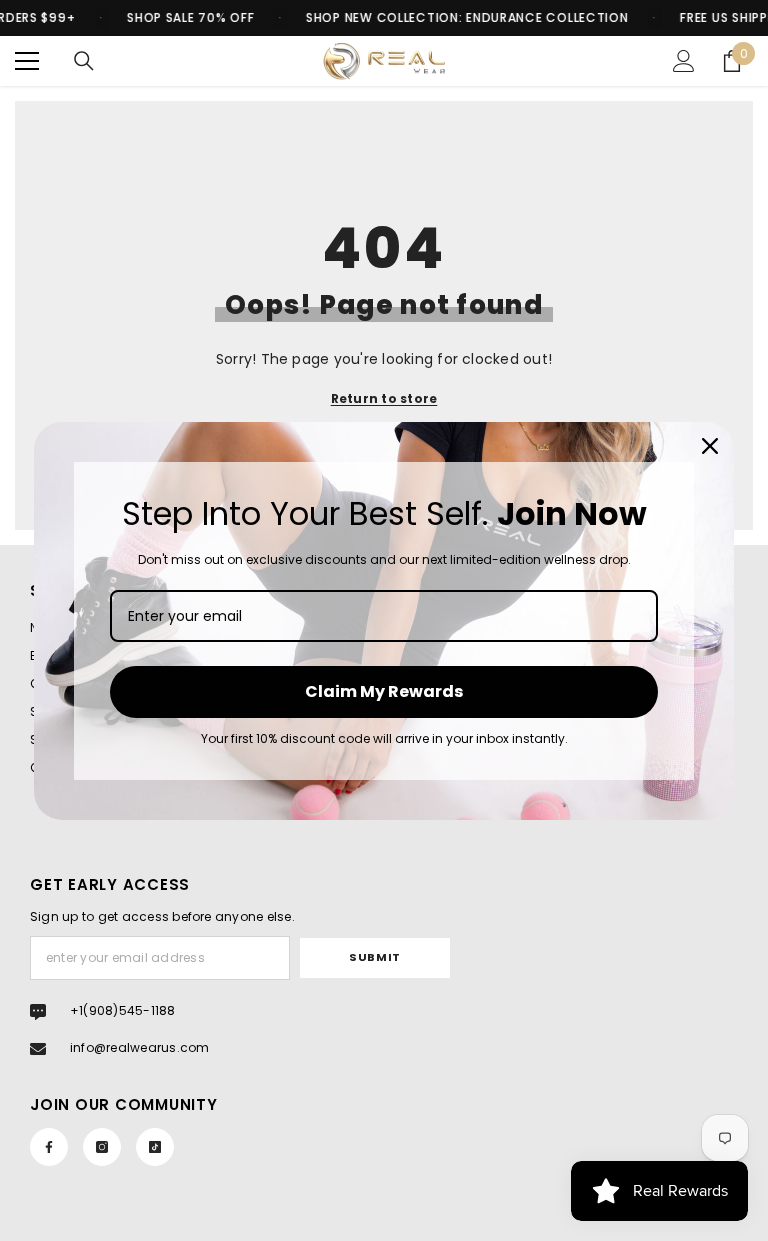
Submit (374, 957)
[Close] (710, 446)
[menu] (27, 61)
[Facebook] (49, 1147)
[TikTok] (155, 1147)
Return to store (384, 398)
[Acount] (684, 61)
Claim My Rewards (384, 691)
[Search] (84, 61)
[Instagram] (102, 1147)
